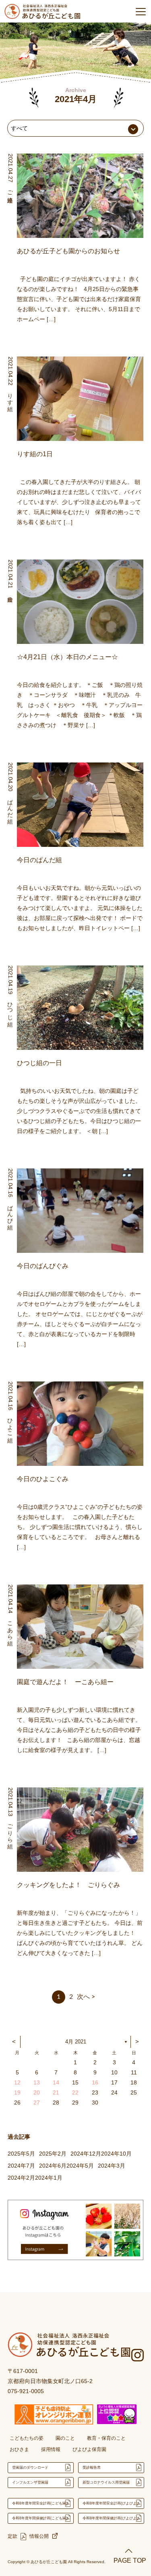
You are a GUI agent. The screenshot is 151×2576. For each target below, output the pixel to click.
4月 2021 (76, 2042)
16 (95, 2082)
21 (56, 2092)
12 (17, 2082)
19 (17, 2092)
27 (37, 2103)
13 (37, 2082)
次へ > (86, 1997)
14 (56, 2082)
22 (75, 2092)
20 (37, 2092)
